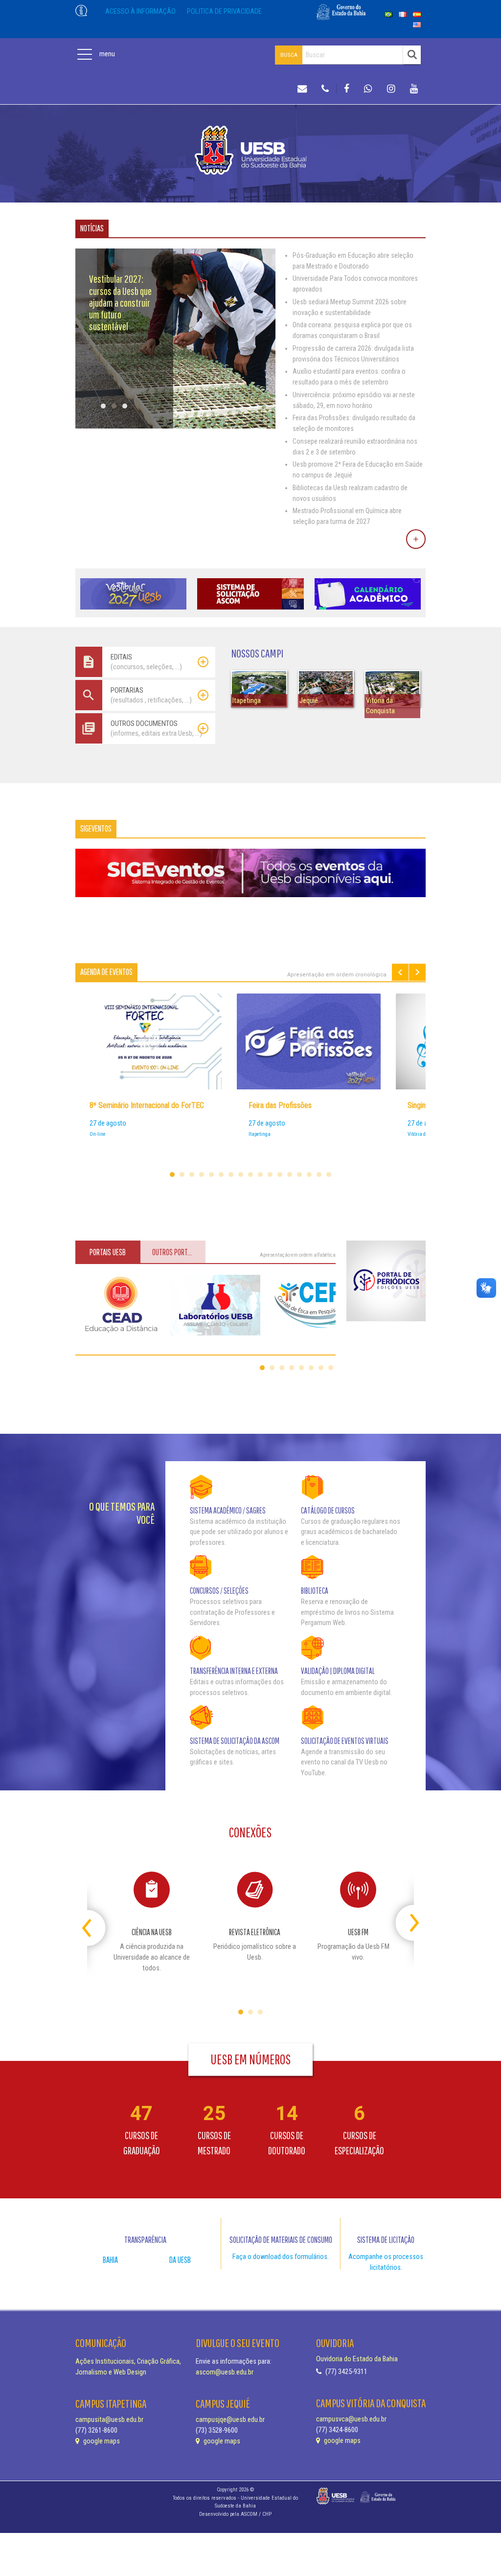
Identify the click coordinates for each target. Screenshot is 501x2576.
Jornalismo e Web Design (111, 2372)
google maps (101, 2441)
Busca (289, 55)
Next (417, 972)
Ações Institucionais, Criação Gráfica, (128, 2361)
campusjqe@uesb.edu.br (230, 2420)
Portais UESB (108, 1252)
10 (260, 1175)
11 (270, 1175)
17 (329, 1175)
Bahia (110, 2260)
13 (290, 1175)
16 (319, 1175)
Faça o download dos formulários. (281, 2257)
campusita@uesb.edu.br (109, 2420)
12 (280, 1175)
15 (309, 1175)
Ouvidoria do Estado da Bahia (357, 2359)
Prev (400, 972)
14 (299, 1175)
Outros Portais (174, 1252)
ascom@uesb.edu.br (225, 2372)
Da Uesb (180, 2260)
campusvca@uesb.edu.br (351, 2419)
